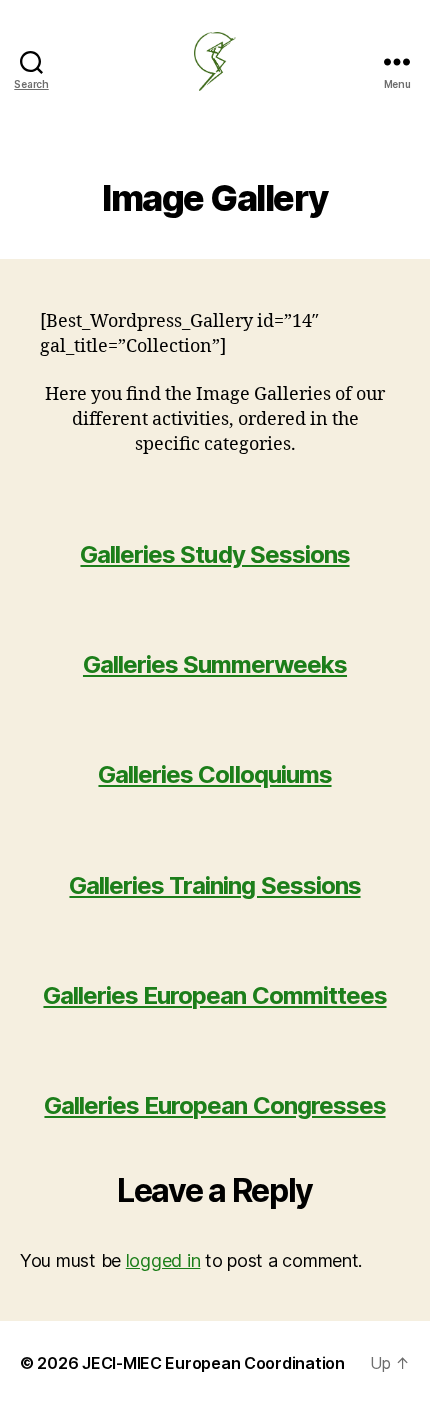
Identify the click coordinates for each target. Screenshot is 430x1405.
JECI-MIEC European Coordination (213, 1363)
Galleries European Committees (214, 995)
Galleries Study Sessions (214, 554)
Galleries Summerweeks (215, 664)
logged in (163, 1260)
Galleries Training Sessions (214, 885)
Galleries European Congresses (214, 1105)
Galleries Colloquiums (214, 774)
